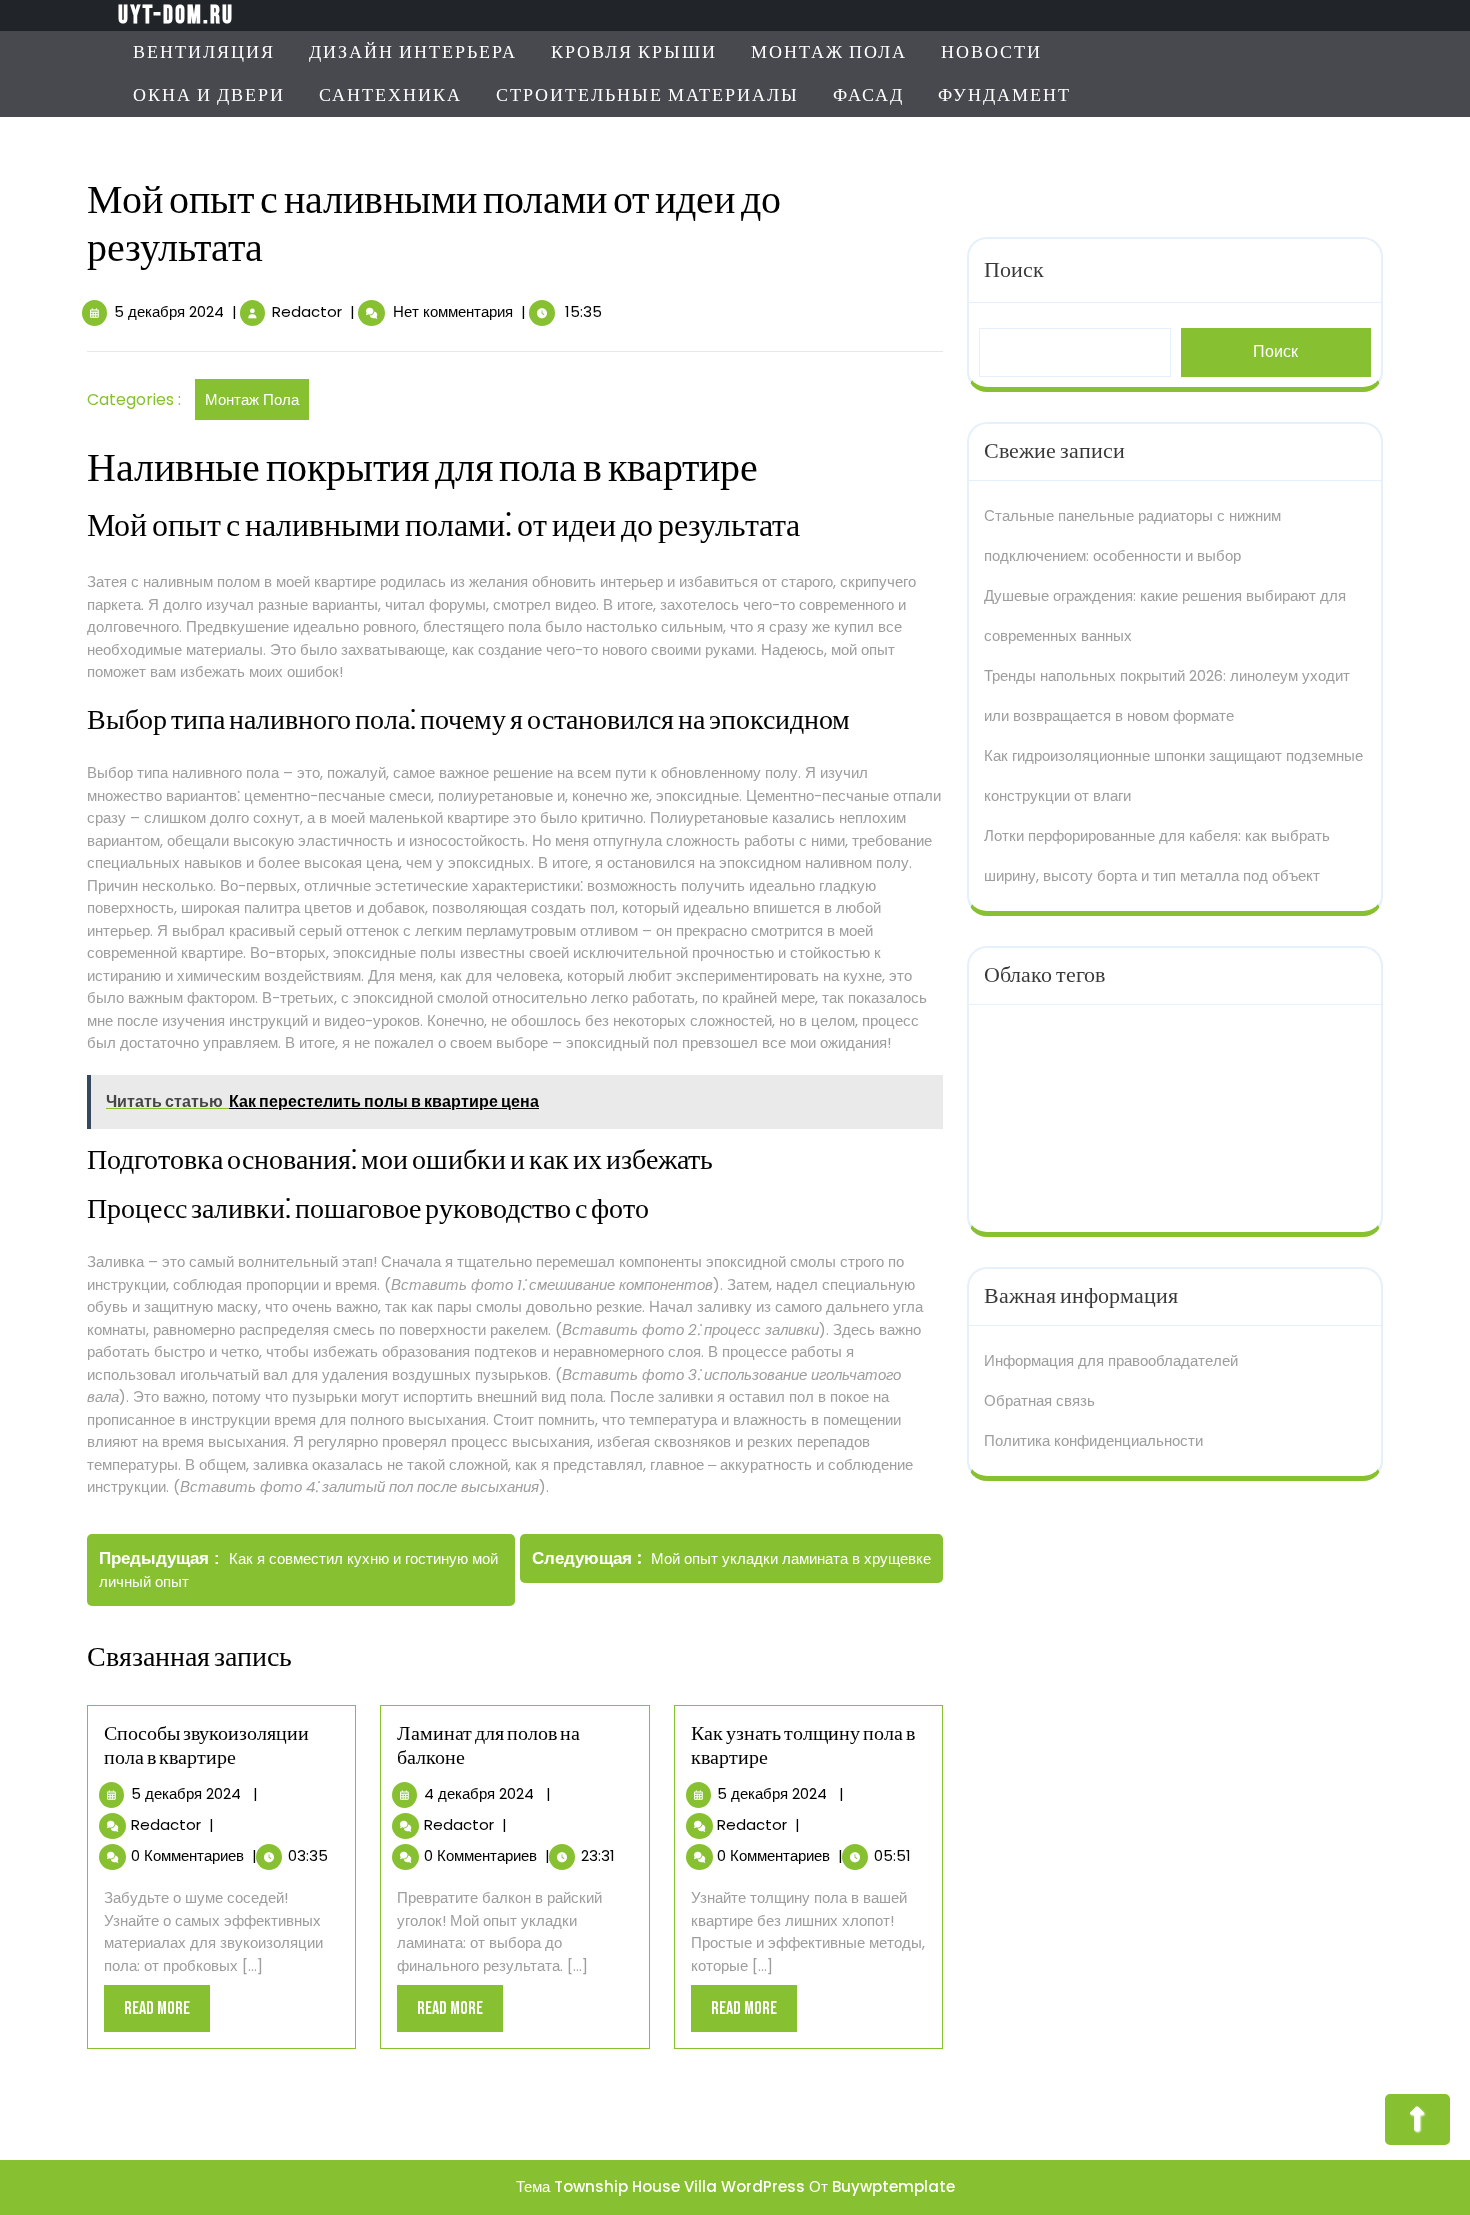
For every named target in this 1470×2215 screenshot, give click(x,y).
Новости (991, 52)
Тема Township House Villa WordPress (660, 2186)
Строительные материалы (647, 95)
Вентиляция (204, 52)
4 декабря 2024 (479, 1793)
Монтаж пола (829, 52)
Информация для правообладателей (1111, 1360)
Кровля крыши (634, 52)
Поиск (1014, 270)
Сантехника (390, 95)
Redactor (307, 311)
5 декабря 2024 (169, 311)
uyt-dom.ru (176, 15)
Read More (167, 2014)
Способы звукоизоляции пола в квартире (206, 1746)
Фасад (868, 95)
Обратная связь (1039, 1400)
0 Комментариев (187, 1855)
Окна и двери (209, 95)
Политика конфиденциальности (1093, 1440)
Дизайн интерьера (413, 52)
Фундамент (1004, 95)
